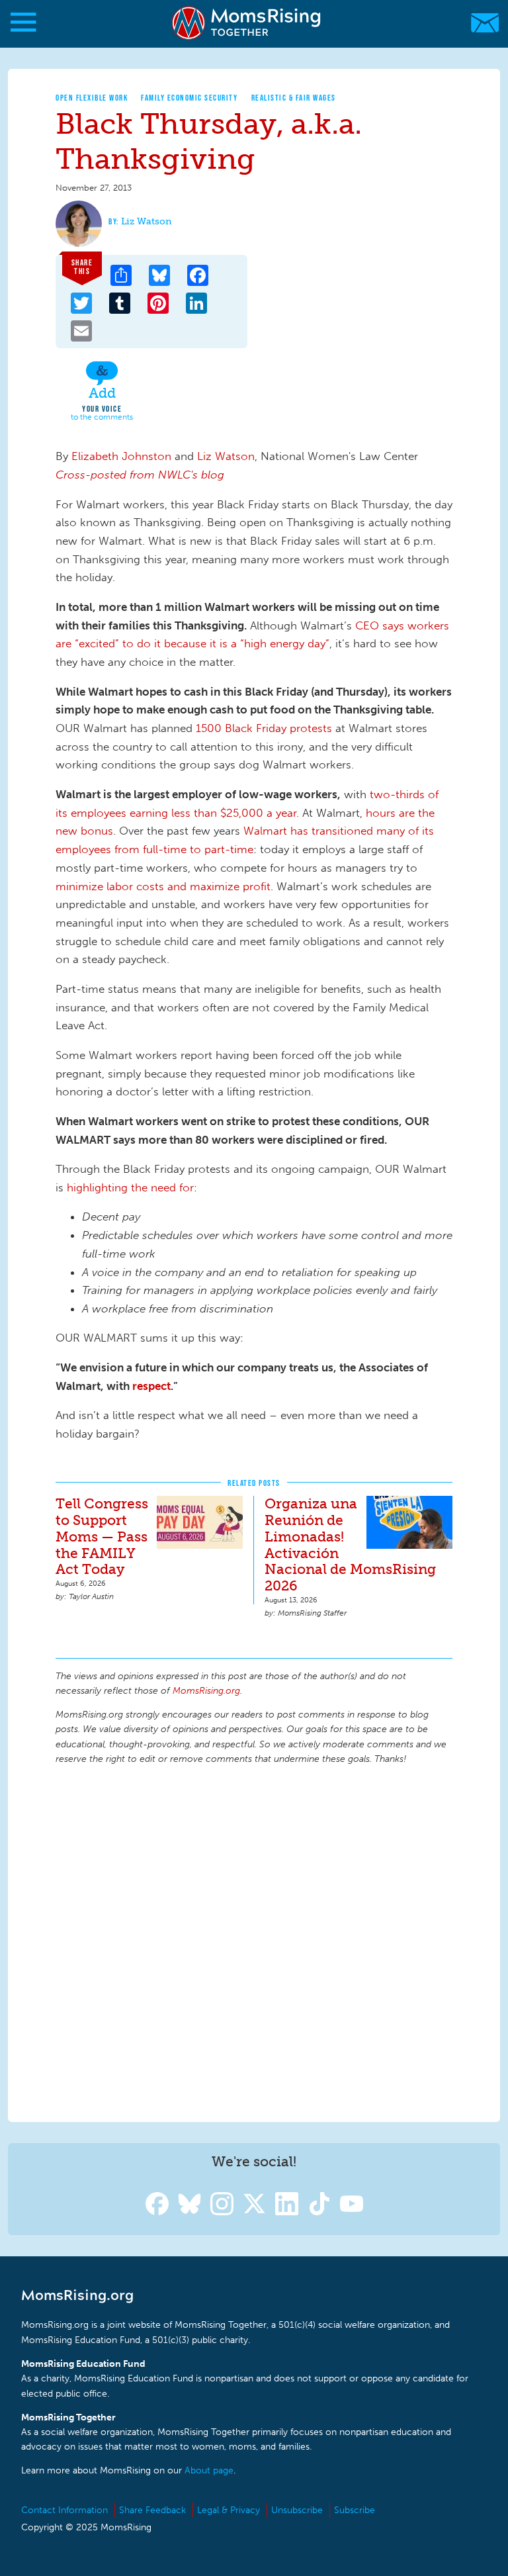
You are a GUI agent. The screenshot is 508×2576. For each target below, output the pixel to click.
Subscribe (355, 2510)
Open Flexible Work (92, 98)
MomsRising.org (248, 23)
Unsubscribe (297, 2510)
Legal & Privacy (229, 2510)
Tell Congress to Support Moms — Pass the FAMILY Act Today (102, 1537)
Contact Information (64, 2510)
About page (209, 2470)
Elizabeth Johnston (121, 456)
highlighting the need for (130, 1187)
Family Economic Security (189, 98)
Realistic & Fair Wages (294, 98)
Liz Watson (147, 221)
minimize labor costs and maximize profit (163, 886)
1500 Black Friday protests (264, 728)
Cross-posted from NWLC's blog (140, 475)
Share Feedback (152, 2510)
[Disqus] (254, 1941)
